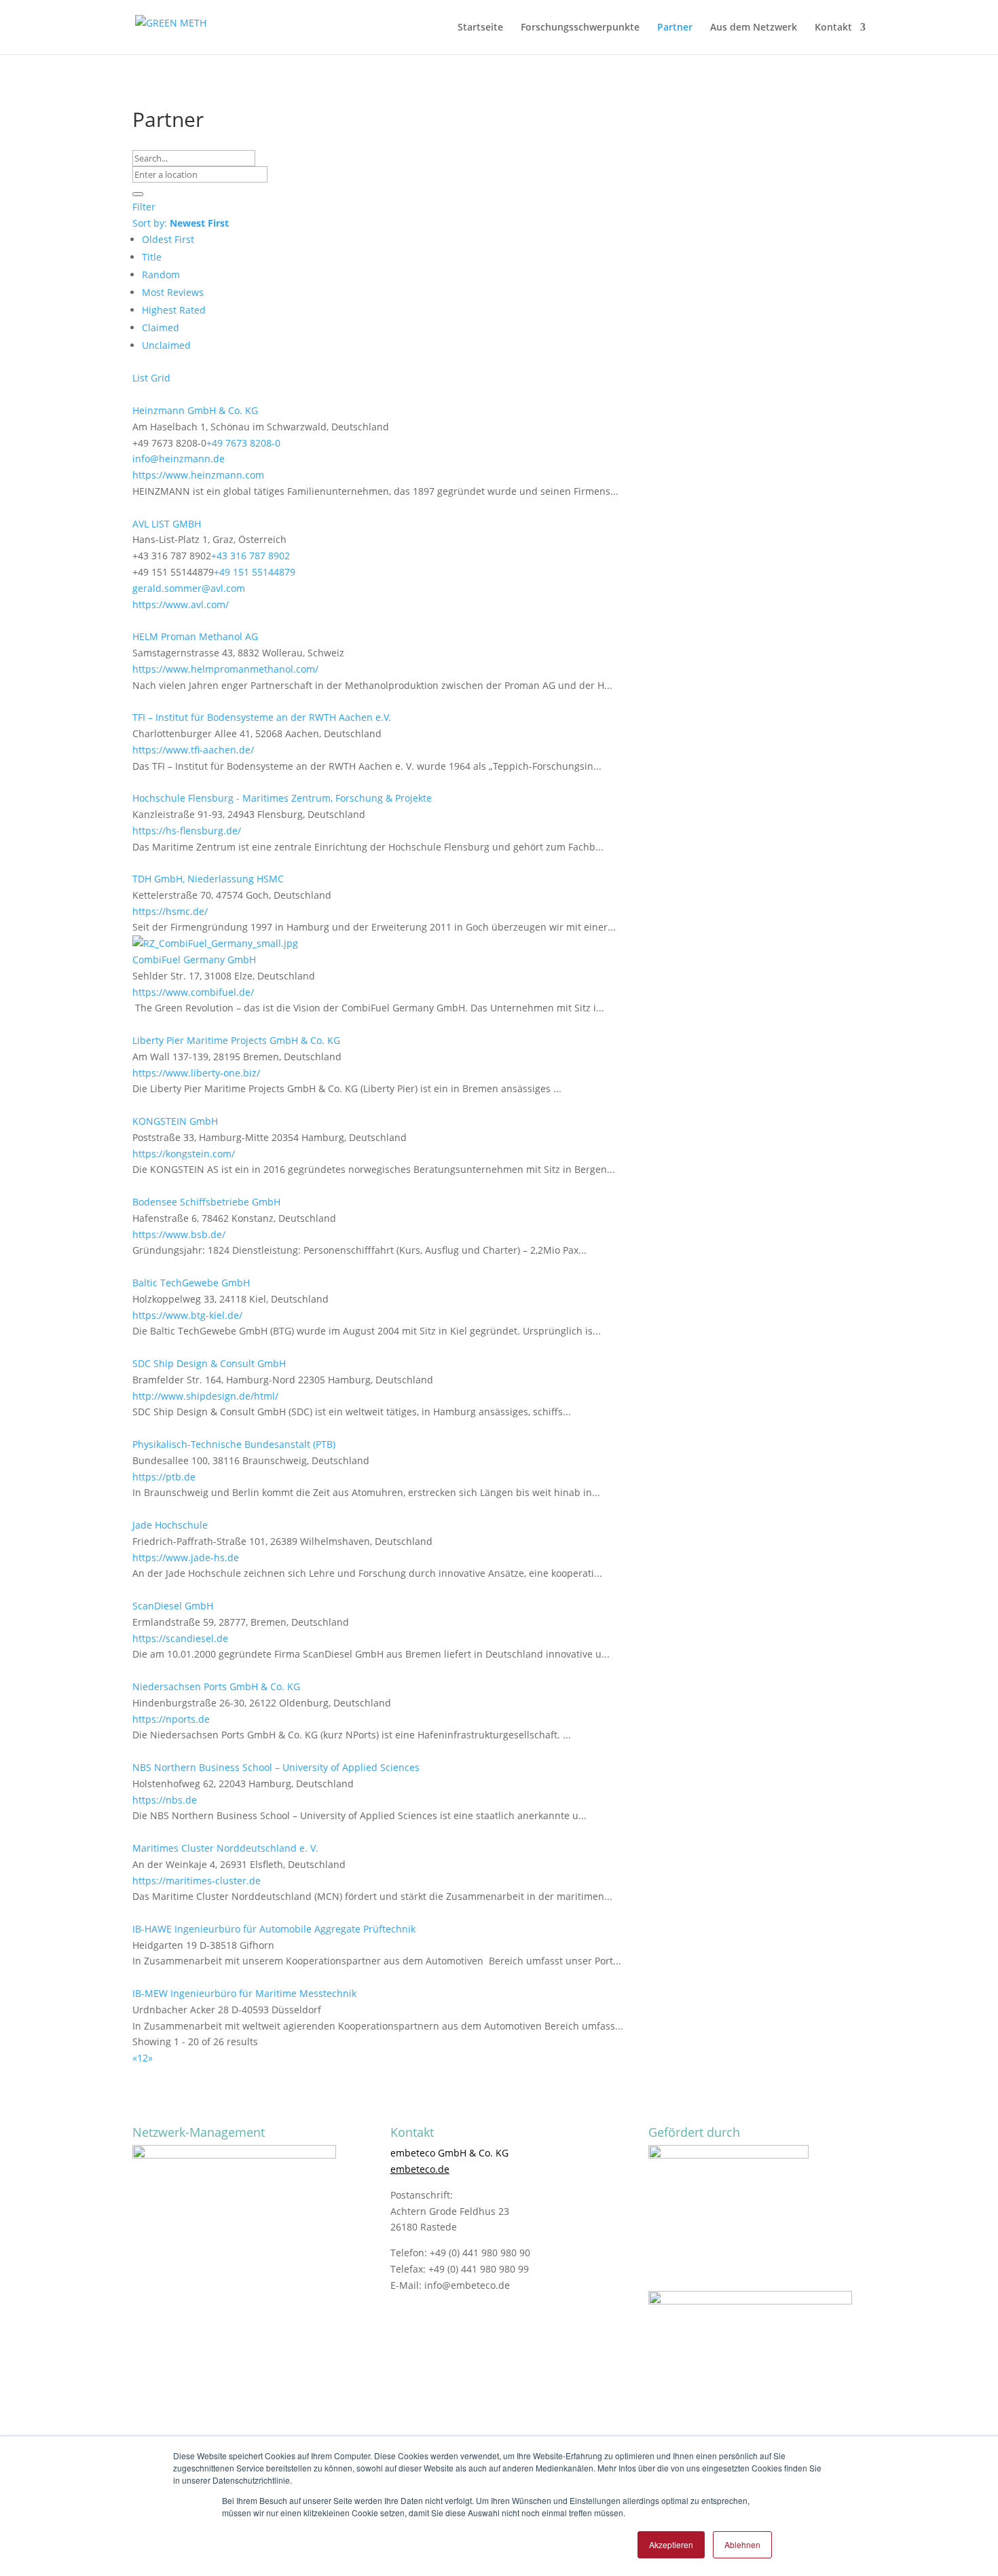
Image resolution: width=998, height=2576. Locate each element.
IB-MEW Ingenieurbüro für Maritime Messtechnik (244, 1993)
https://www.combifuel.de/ (193, 992)
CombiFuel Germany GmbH (194, 959)
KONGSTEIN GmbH (175, 1121)
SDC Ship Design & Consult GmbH (209, 1363)
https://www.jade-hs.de (186, 1557)
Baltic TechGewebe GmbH (191, 1283)
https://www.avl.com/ (181, 604)
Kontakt (833, 28)
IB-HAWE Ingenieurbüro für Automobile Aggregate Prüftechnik (274, 1929)
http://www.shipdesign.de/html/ (205, 1396)
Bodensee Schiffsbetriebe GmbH (206, 1202)
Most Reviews (173, 292)
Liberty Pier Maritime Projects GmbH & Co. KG (236, 1040)
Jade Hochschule (170, 1525)
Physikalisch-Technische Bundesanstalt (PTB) (234, 1444)
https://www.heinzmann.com (198, 475)
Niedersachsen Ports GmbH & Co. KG (216, 1686)
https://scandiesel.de (180, 1638)
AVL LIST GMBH (167, 524)
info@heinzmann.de (179, 459)
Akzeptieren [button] (671, 2544)
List (140, 378)
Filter (144, 207)
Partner (675, 28)
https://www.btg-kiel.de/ (187, 1315)
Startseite (480, 28)
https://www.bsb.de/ (179, 1234)
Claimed (161, 328)
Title (152, 257)
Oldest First (168, 239)
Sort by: (181, 223)
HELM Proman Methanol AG (195, 636)
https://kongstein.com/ (184, 1154)
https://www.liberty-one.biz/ (196, 1073)
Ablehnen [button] (742, 2544)
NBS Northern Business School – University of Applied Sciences (276, 1767)
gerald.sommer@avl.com (189, 588)
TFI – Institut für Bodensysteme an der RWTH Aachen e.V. (262, 717)
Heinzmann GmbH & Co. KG (195, 410)
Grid (161, 378)
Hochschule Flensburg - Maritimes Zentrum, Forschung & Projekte (282, 798)
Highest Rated (174, 310)
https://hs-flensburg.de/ (187, 830)
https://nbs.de (165, 1800)
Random (161, 275)
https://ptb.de (164, 1477)
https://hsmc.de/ (170, 911)
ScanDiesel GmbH (173, 1606)
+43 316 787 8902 (251, 556)
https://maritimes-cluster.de (197, 1881)
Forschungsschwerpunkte (580, 28)
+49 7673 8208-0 (243, 443)
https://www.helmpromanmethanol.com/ (225, 669)
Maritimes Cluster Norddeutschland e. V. (225, 1848)
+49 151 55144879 (255, 572)
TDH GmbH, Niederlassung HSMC (208, 879)
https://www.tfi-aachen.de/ (193, 750)
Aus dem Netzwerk (754, 28)
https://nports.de (171, 1719)
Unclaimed (166, 345)
